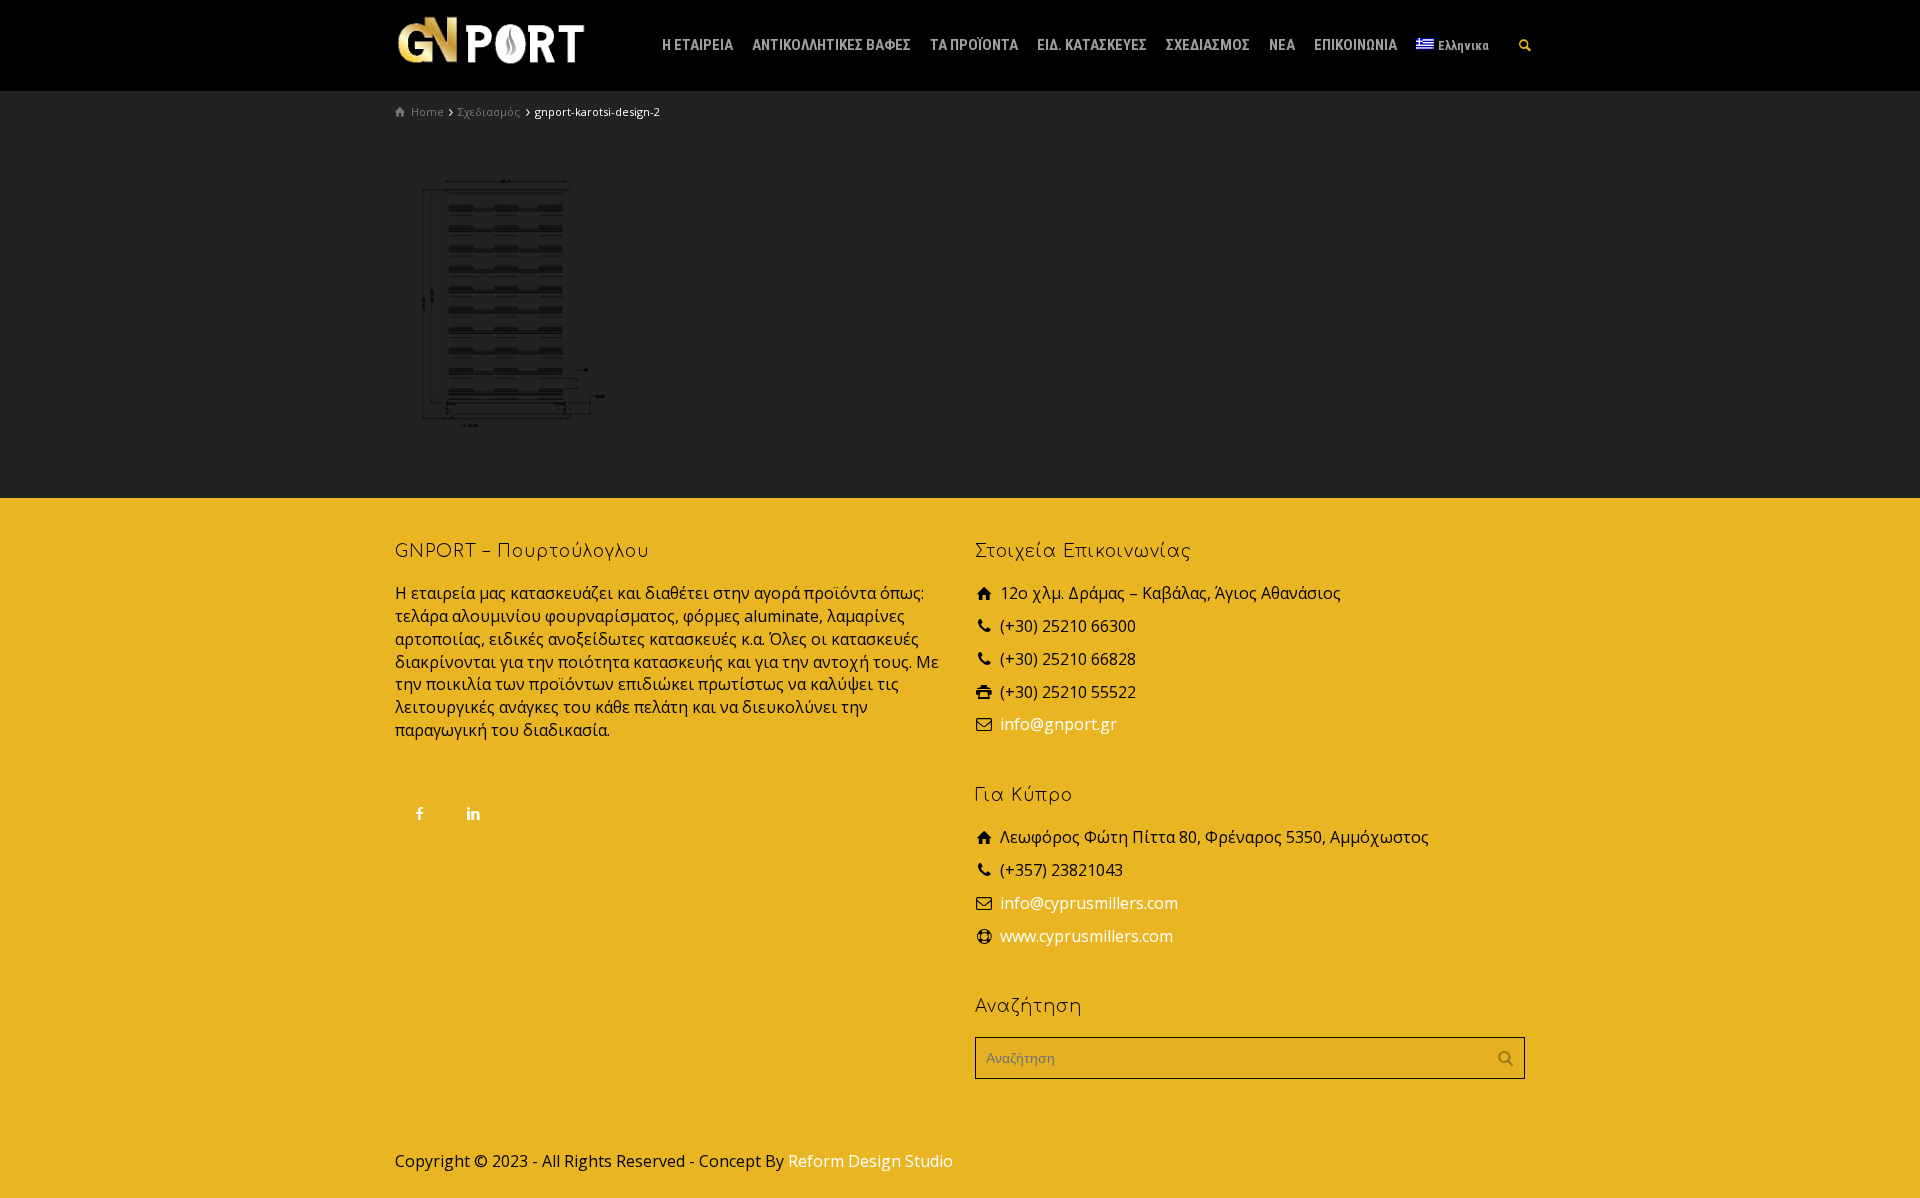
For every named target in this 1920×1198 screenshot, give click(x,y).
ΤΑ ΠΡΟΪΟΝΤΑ (974, 45)
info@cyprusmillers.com (1089, 903)
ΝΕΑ (1282, 45)
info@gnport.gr (1058, 724)
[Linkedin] (474, 813)
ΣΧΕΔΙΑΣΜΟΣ (1208, 45)
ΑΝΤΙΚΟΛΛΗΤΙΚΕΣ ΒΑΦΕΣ (831, 45)
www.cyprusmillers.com (1086, 936)
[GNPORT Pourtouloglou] (490, 38)
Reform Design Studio (870, 1161)
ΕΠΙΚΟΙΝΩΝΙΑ (1355, 45)
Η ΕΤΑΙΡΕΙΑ (697, 45)
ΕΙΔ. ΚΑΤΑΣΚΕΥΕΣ (1092, 45)
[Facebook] (420, 813)
